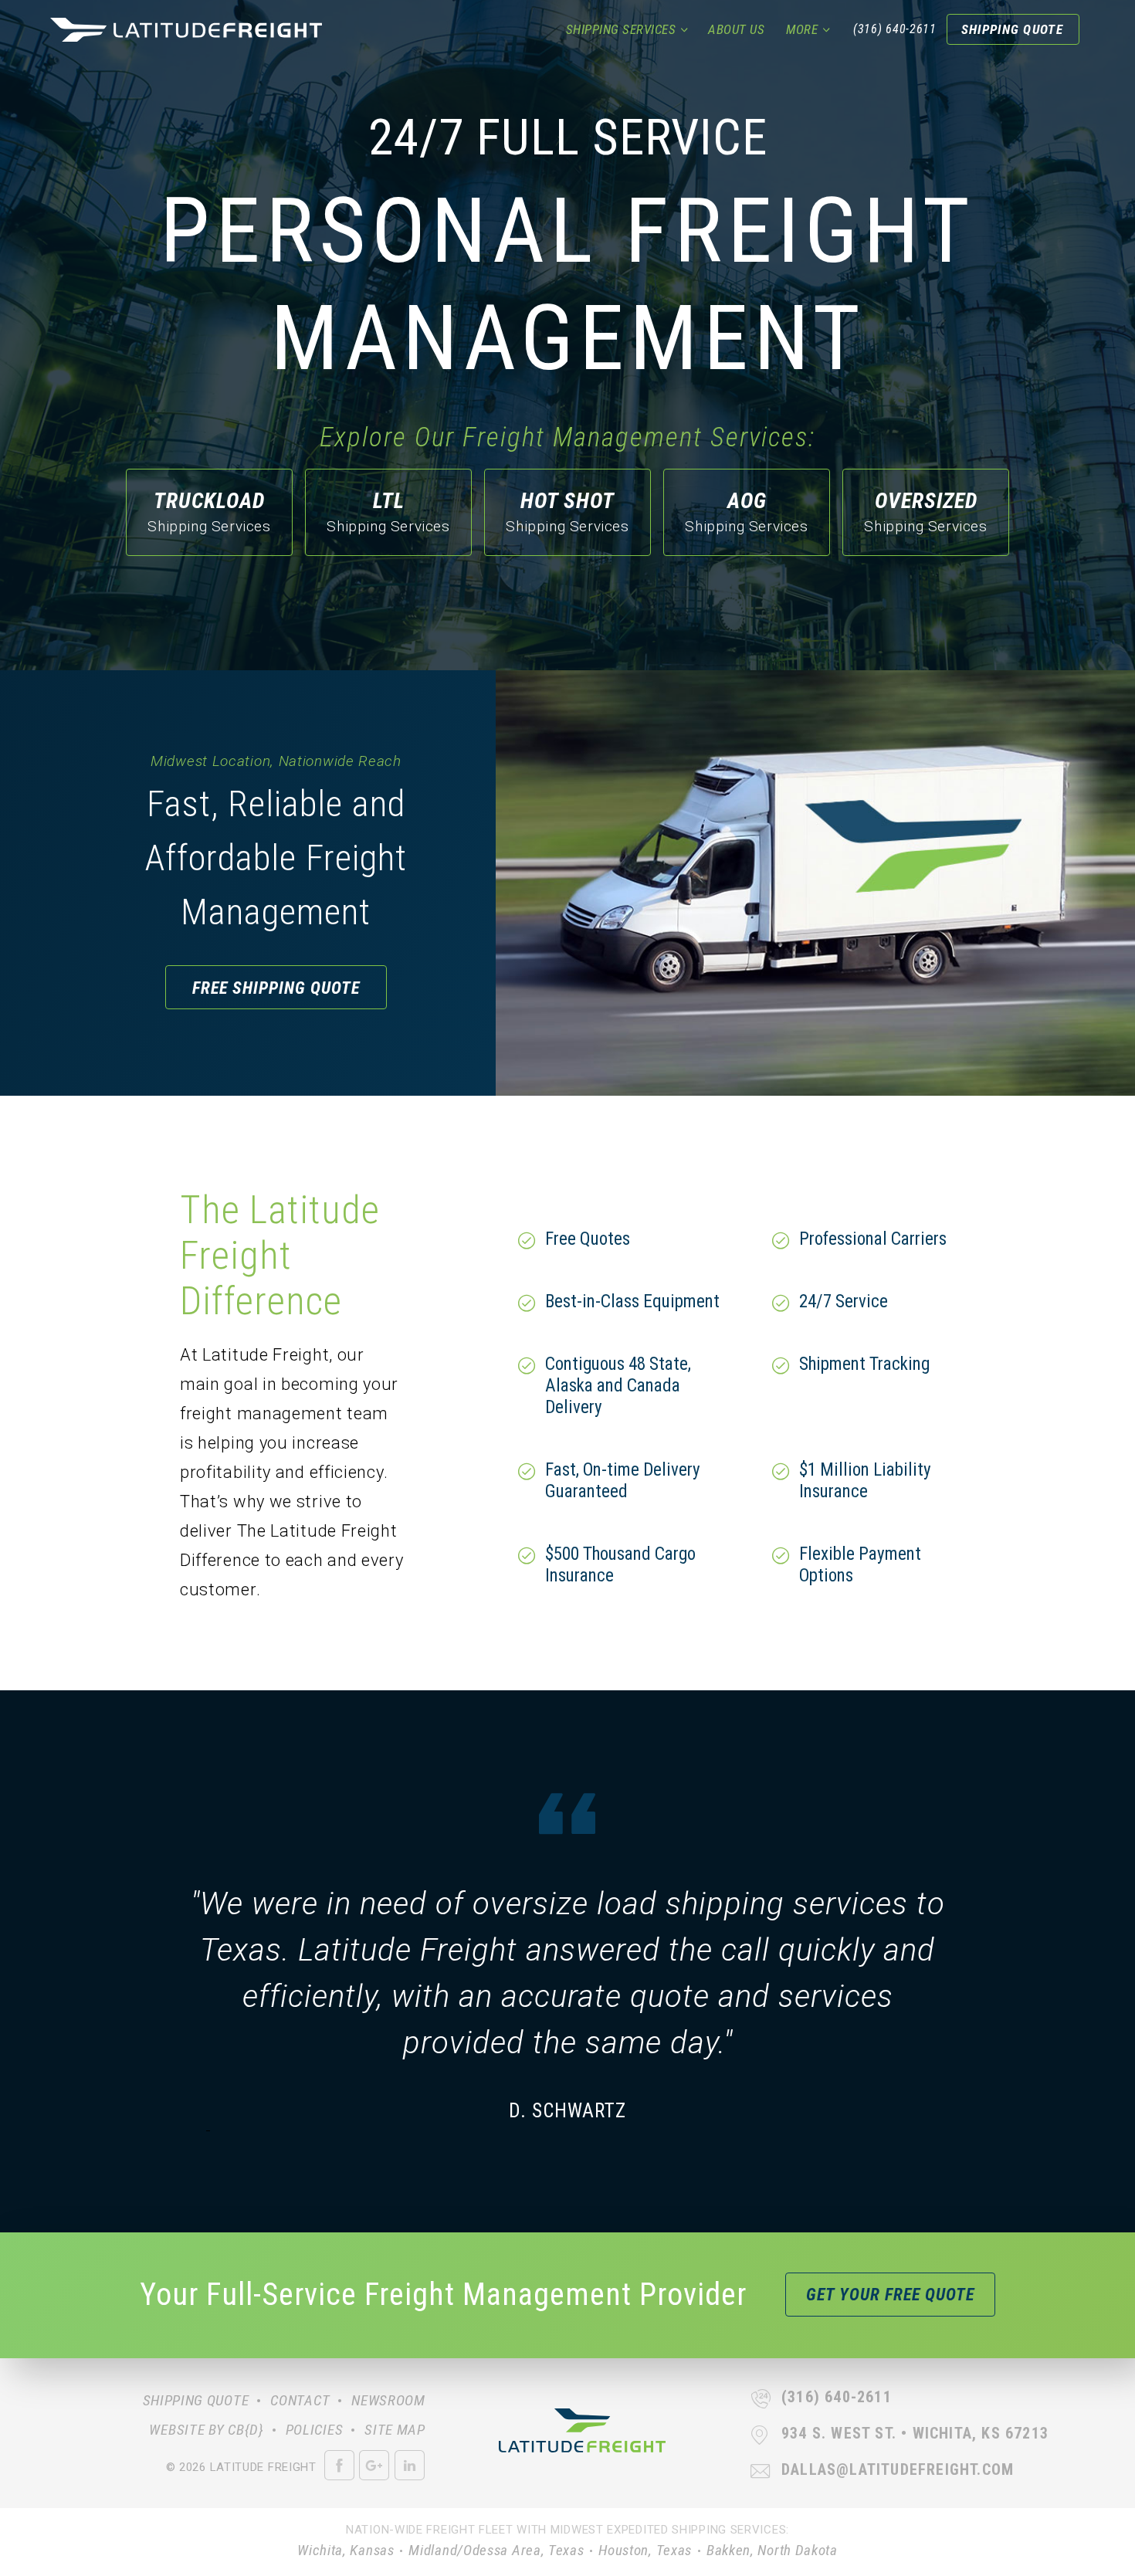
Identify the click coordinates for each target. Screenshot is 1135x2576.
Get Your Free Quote (890, 2295)
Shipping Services (621, 29)
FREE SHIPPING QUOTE (276, 988)
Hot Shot (567, 512)
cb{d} (246, 2430)
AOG (746, 512)
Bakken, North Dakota (772, 2550)
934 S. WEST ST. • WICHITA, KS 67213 (915, 2433)
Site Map (395, 2430)
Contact (300, 2400)
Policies (315, 2430)
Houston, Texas (645, 2550)
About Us (736, 29)
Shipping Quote (1012, 29)
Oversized (925, 512)
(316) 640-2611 (895, 29)
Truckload (209, 512)
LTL (388, 512)
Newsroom (388, 2400)
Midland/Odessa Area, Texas (496, 2550)
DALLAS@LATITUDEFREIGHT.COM (898, 2469)
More (802, 29)
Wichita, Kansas (346, 2550)
